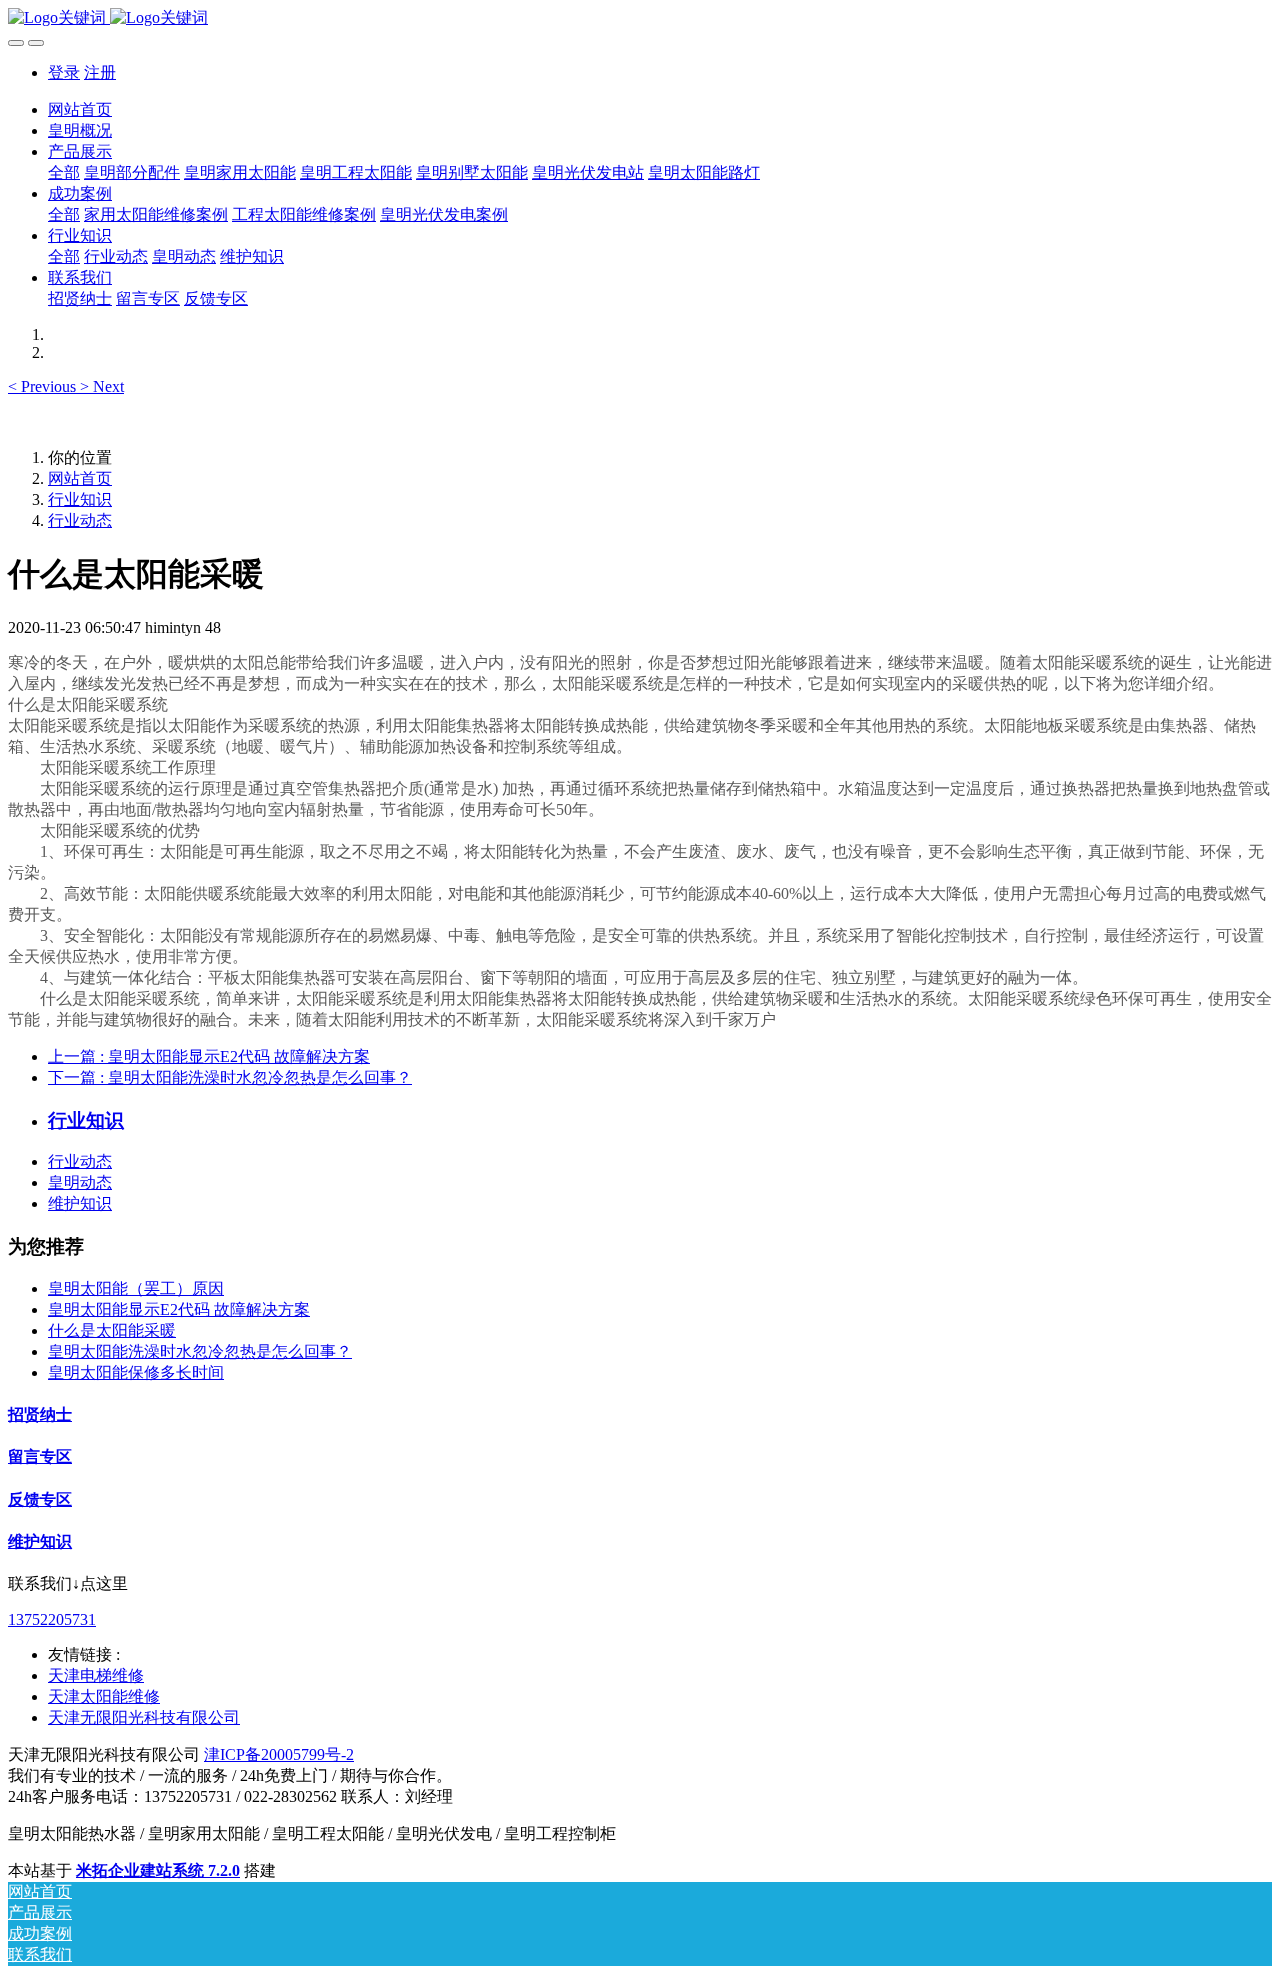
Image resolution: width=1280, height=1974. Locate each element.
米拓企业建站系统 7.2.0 (158, 1870)
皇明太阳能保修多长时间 (136, 1372)
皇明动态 (80, 1182)
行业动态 (80, 520)
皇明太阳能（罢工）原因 (136, 1288)
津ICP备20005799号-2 (279, 1754)
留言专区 (40, 1456)
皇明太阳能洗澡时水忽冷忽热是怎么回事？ (200, 1351)
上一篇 (209, 1056)
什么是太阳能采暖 (112, 1330)
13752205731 (52, 1619)
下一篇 (230, 1077)
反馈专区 (40, 1499)
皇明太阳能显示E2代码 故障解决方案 (179, 1309)
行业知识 (80, 499)
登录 (64, 72)
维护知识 (80, 1203)
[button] (44, 386)
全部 (64, 172)
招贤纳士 (40, 1414)
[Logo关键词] (640, 18)
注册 (100, 72)
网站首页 (80, 109)
